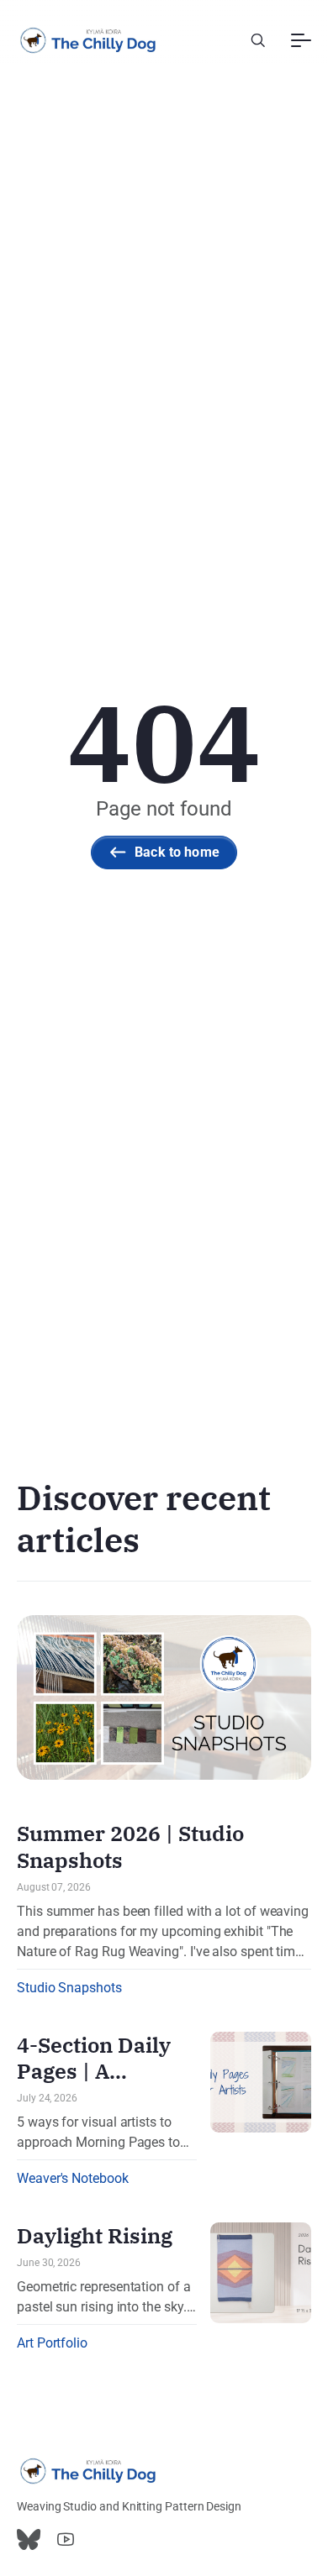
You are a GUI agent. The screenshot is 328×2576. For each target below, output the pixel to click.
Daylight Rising (95, 2235)
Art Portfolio (52, 2343)
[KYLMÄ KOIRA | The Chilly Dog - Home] (88, 40)
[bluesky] (29, 2539)
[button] (258, 40)
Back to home (177, 852)
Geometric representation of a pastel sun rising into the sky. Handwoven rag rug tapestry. (104, 2298)
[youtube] (66, 2539)
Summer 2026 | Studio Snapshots (130, 1846)
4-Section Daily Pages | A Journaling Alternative (94, 2084)
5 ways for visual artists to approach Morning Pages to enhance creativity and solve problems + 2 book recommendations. (100, 2133)
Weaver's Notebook (73, 2178)
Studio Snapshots (69, 1988)
